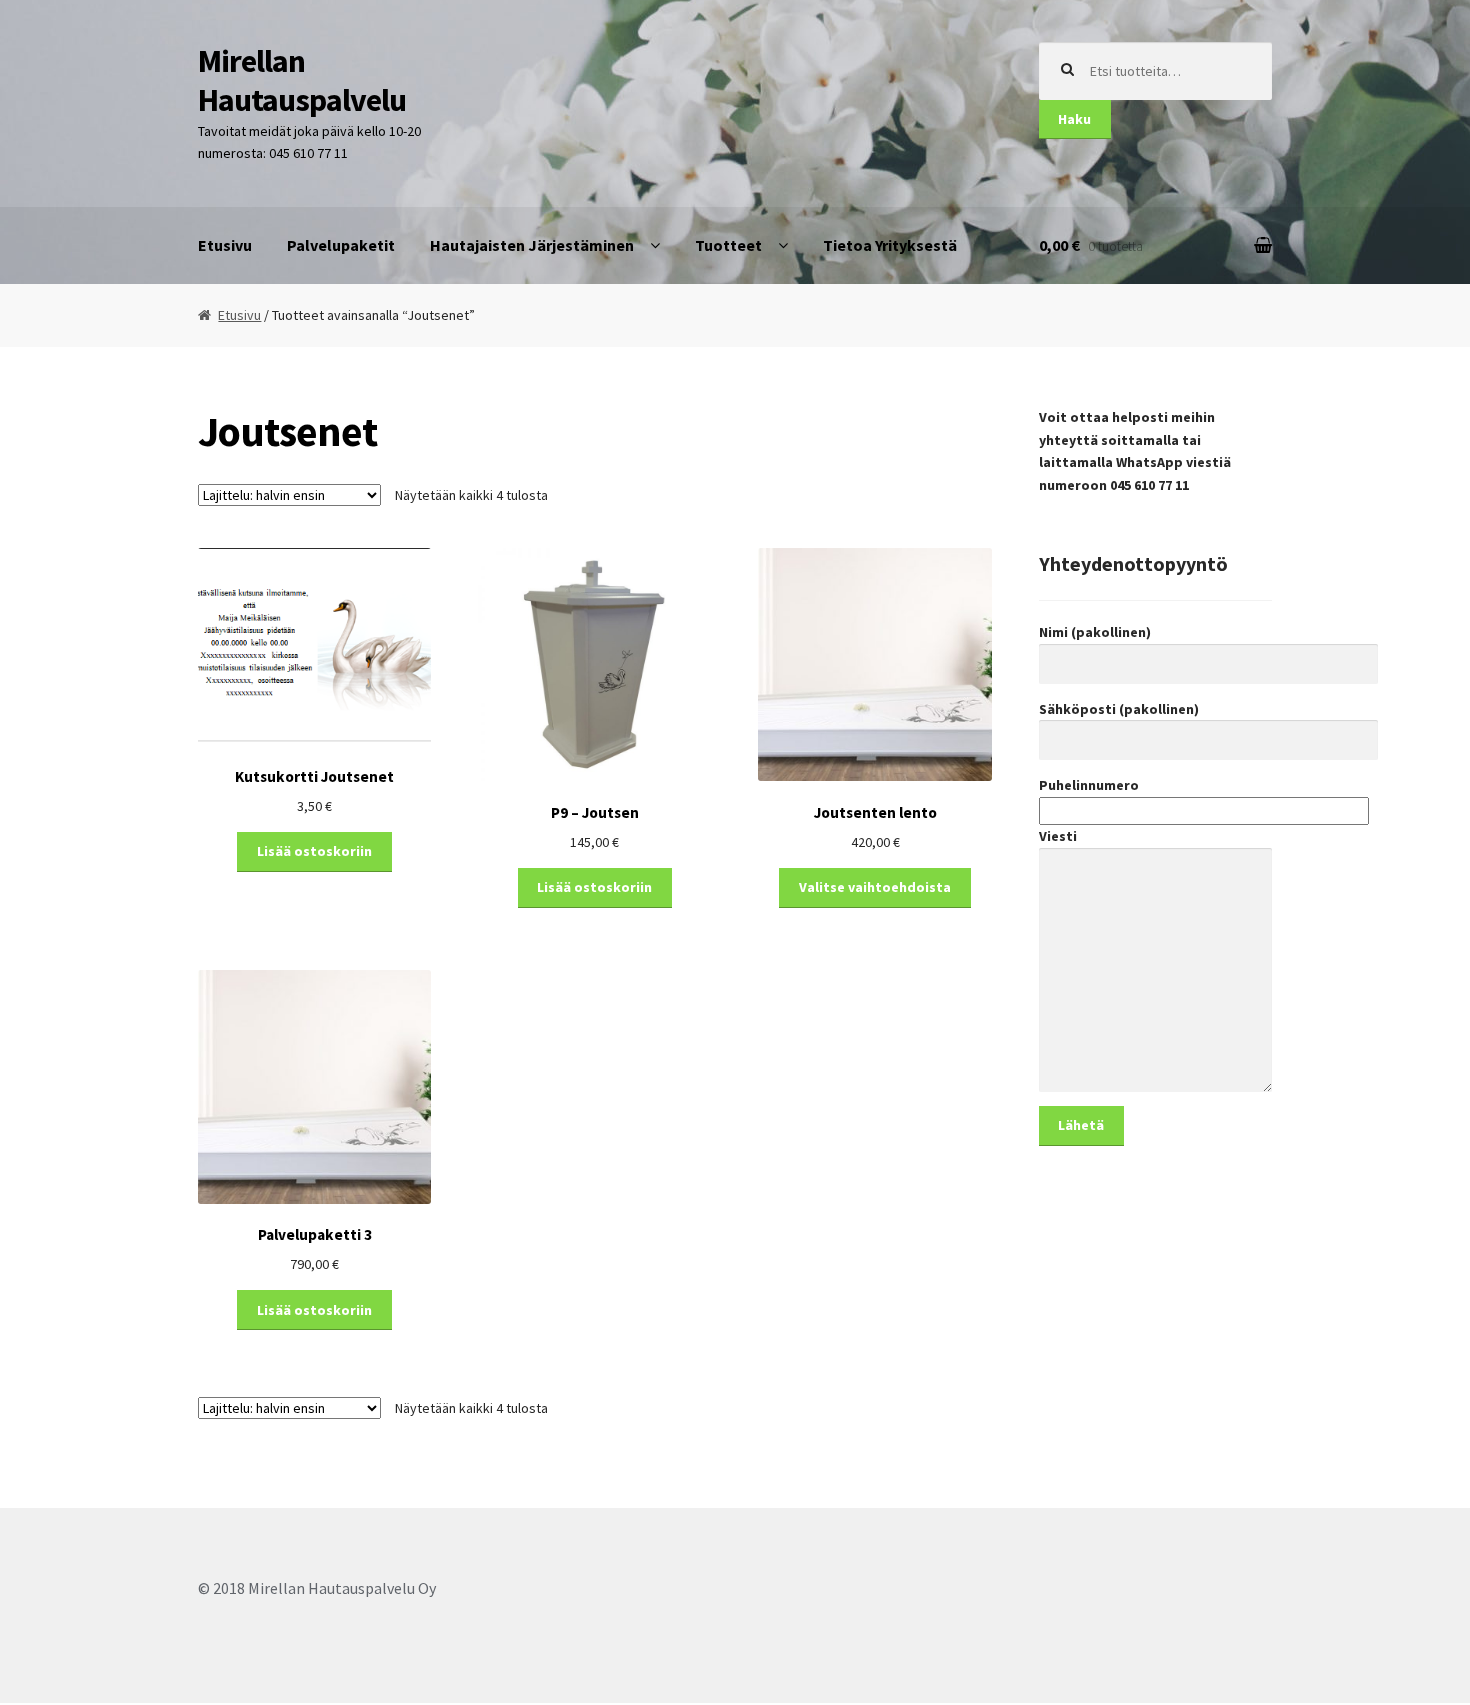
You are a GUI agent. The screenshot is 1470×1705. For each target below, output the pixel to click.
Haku (1074, 119)
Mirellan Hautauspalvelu (302, 80)
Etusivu (225, 245)
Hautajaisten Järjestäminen (532, 245)
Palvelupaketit (341, 245)
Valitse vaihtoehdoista (875, 887)
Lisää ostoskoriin (314, 851)
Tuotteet (728, 245)
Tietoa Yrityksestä (890, 245)
